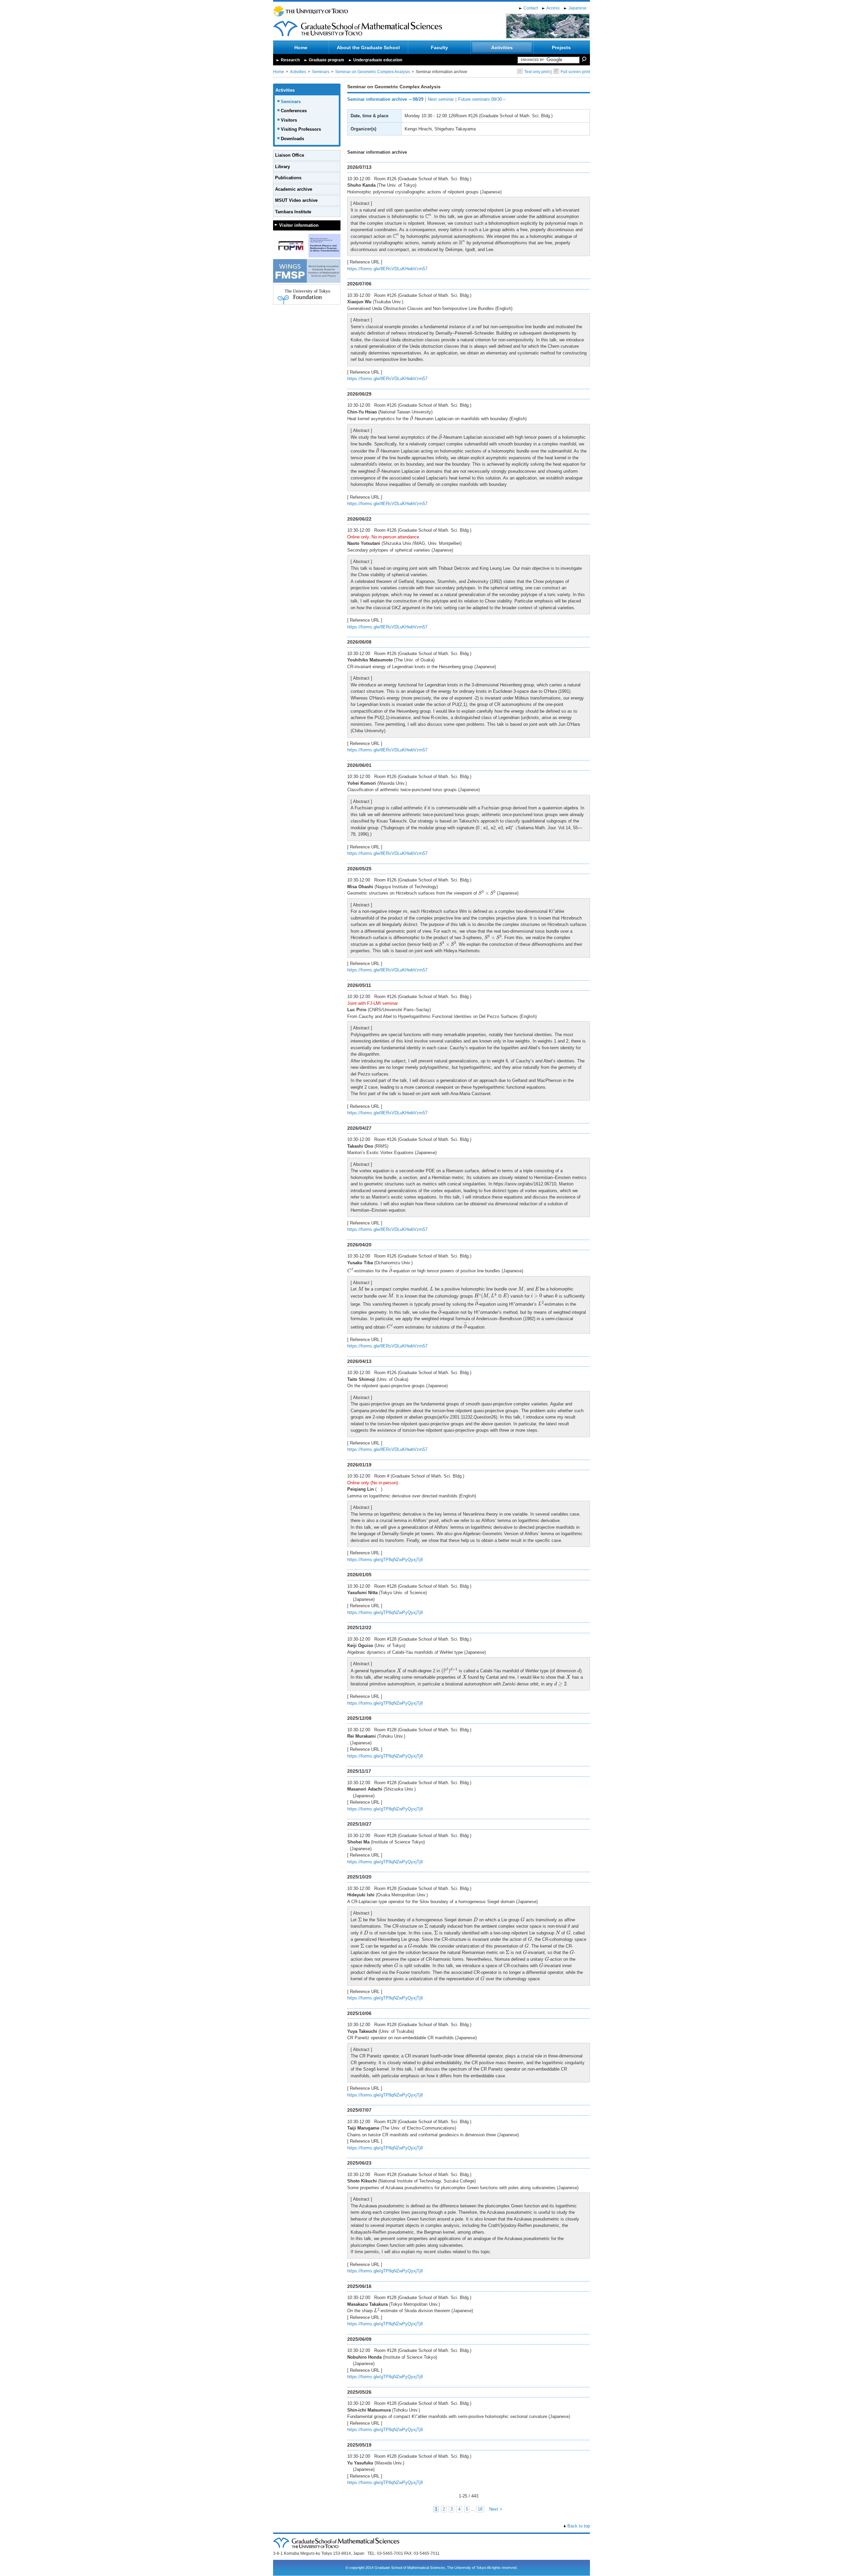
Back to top (579, 2526)
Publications (288, 178)
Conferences (294, 111)
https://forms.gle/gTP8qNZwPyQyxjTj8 (385, 1560)
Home (301, 48)
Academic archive (294, 189)
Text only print (537, 72)
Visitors (289, 120)
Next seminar (441, 99)
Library (282, 167)
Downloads (292, 139)
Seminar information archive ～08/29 (385, 99)
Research (290, 60)
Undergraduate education (378, 60)
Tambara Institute (293, 212)
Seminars (321, 72)
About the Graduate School (368, 48)
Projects (561, 48)
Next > (496, 2509)
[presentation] (428, 216)
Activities (502, 48)
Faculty (439, 48)
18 (480, 2509)
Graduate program (326, 60)
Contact (531, 8)
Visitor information (299, 225)
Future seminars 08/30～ (482, 99)
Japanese (577, 8)
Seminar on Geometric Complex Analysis (373, 72)
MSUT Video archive (296, 200)
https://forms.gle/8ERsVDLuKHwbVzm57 (387, 269)
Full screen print (575, 72)
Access (553, 8)
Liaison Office (290, 155)
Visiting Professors (301, 129)
